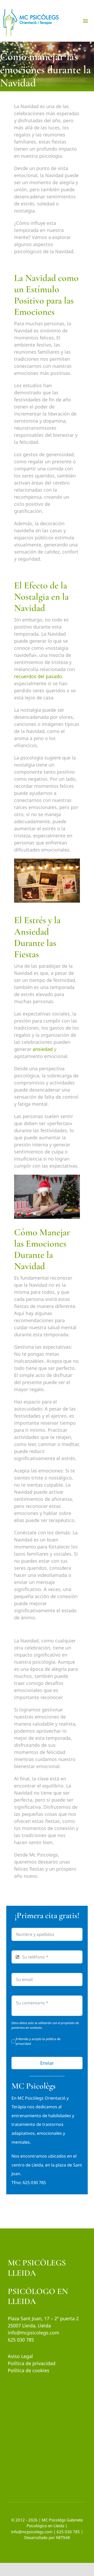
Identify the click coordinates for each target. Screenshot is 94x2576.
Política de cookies (29, 2370)
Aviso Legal (20, 2356)
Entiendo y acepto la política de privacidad (38, 2041)
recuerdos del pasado (38, 676)
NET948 (63, 2537)
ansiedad (43, 1049)
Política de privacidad (32, 2363)
